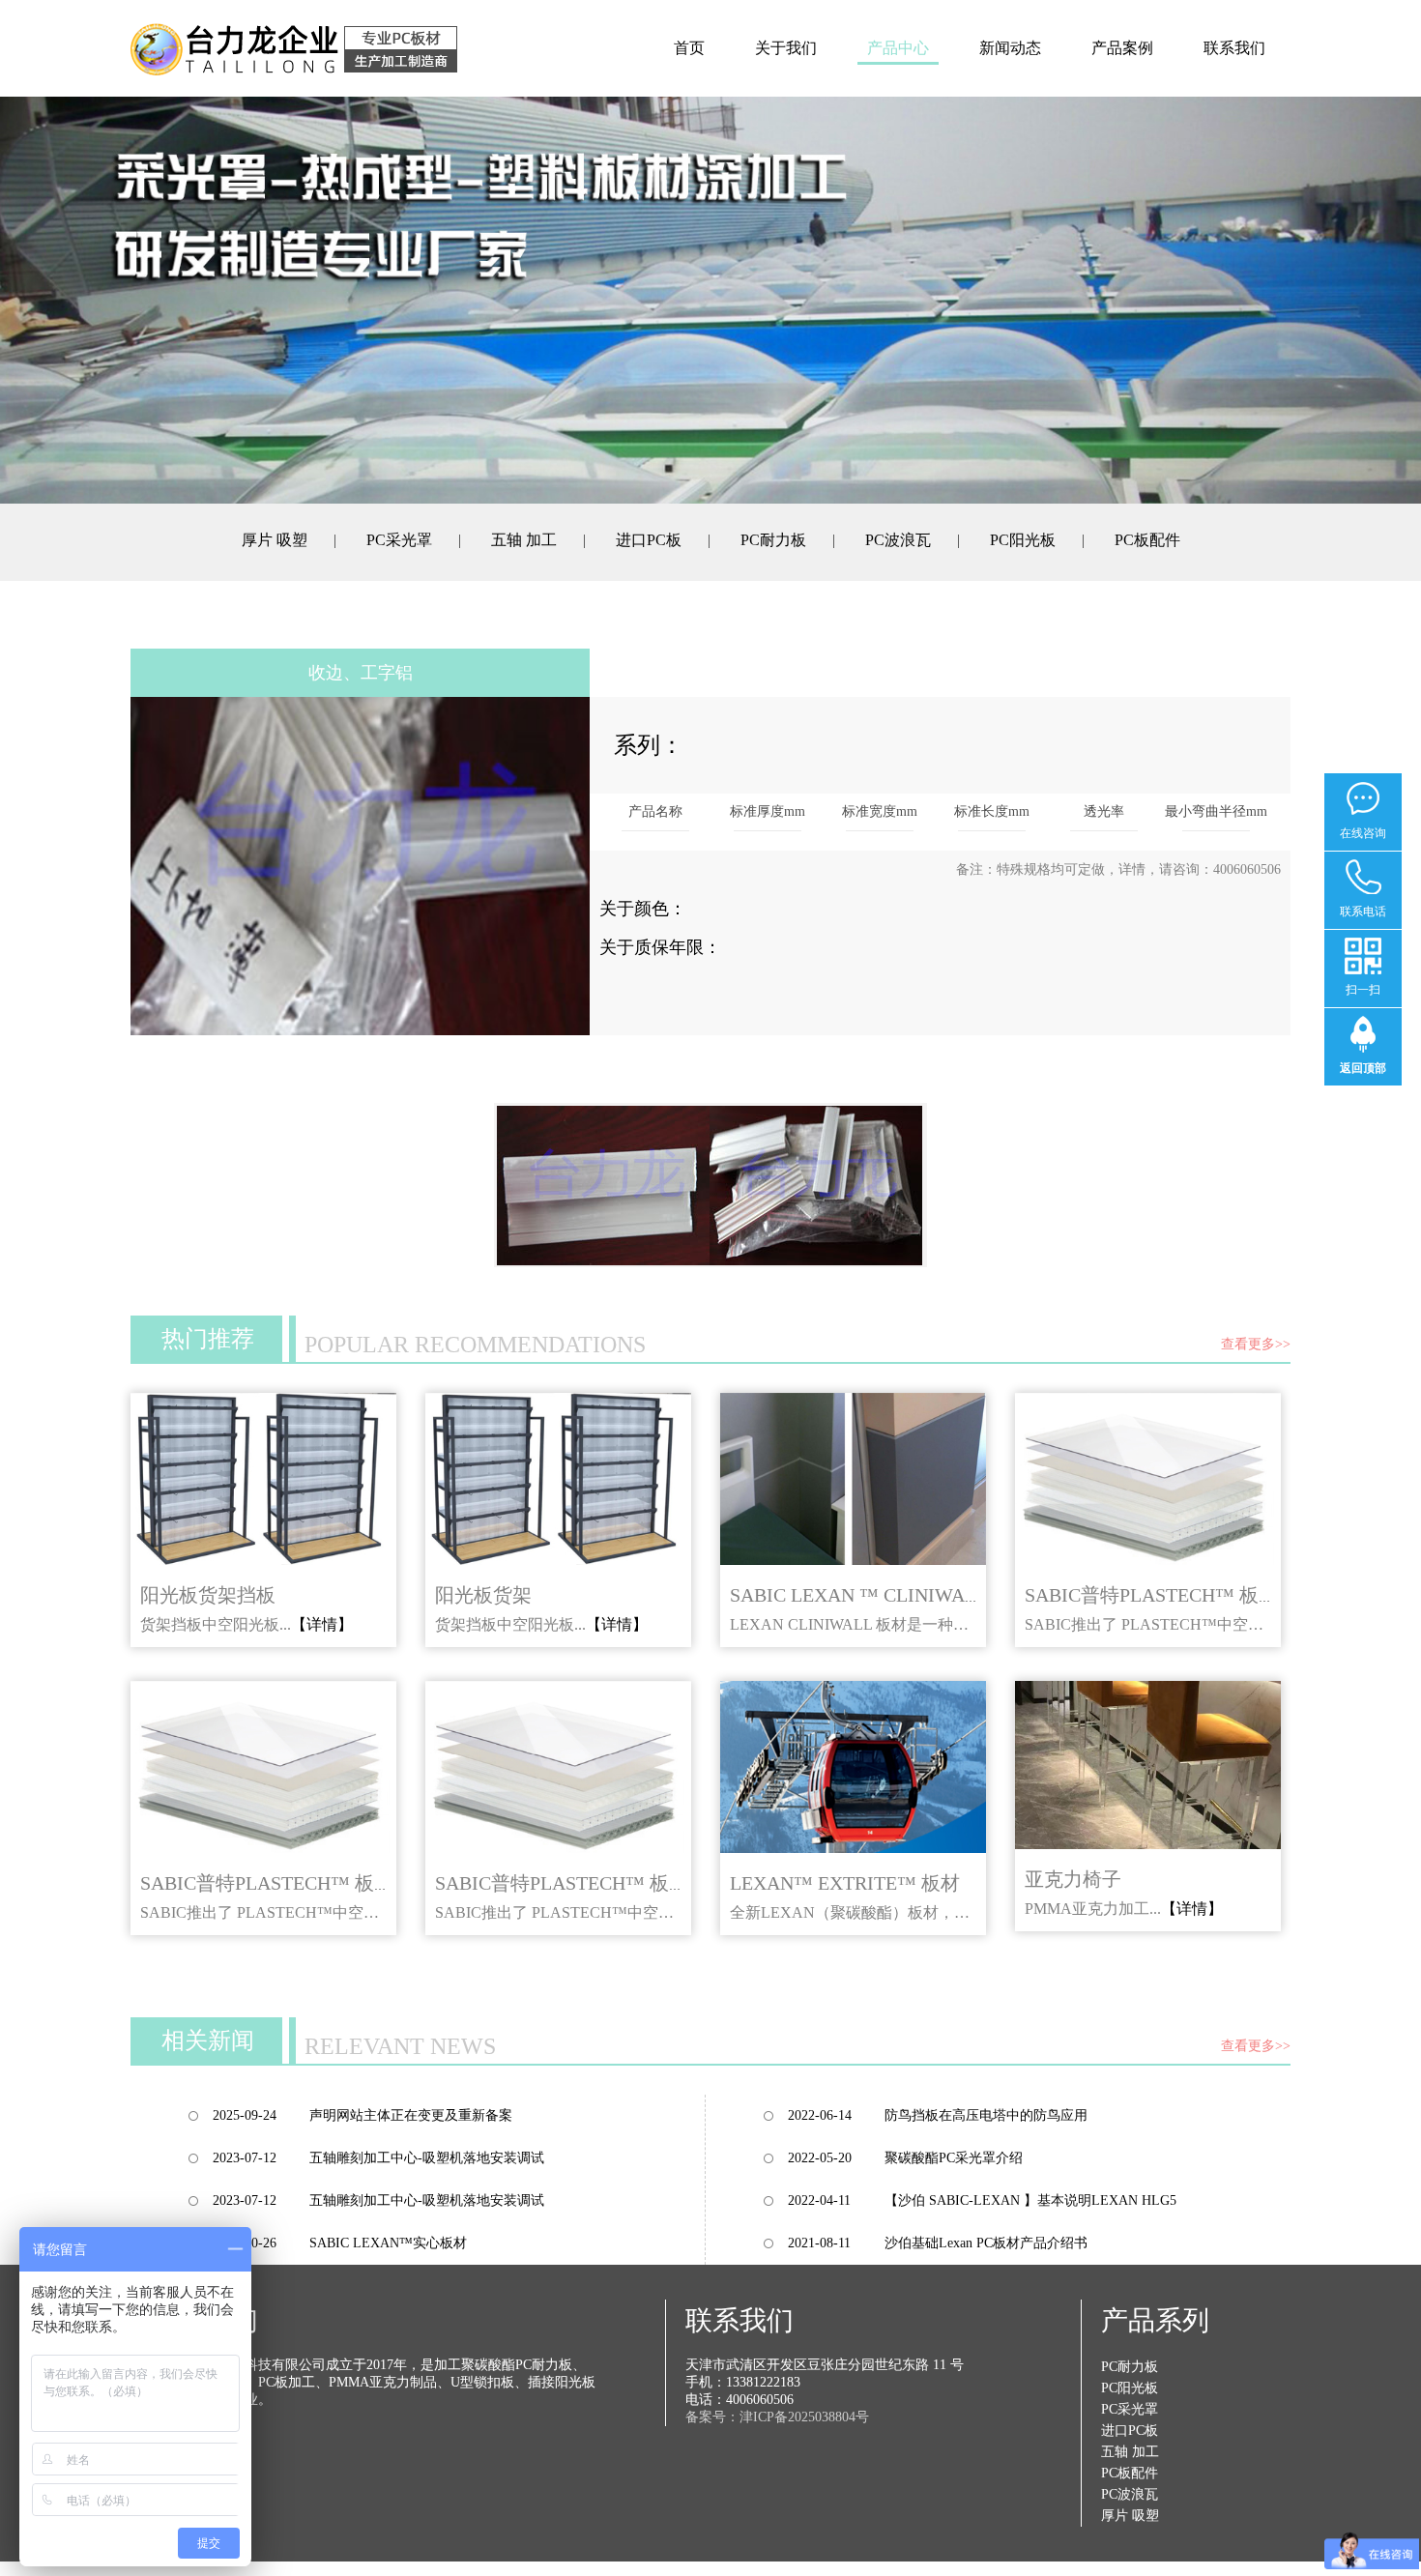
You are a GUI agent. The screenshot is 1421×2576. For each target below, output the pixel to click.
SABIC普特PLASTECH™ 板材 (1151, 1595)
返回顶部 (1363, 1068)
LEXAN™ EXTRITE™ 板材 (845, 1883)
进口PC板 (649, 540)
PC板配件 (1147, 540)
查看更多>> (1256, 1344)
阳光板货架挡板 (208, 1595)
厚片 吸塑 (275, 540)
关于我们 (786, 48)
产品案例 (1122, 48)
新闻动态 (1010, 48)
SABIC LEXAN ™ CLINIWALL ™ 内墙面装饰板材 (941, 1595)
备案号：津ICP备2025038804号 (777, 2417)
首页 (689, 48)
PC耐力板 (773, 540)
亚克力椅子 (1073, 1879)
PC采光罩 (399, 540)
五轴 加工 (524, 540)
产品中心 (898, 48)
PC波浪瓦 (898, 540)
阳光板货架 (483, 1595)
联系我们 (1234, 48)
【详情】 (322, 1624)
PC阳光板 (1023, 540)
